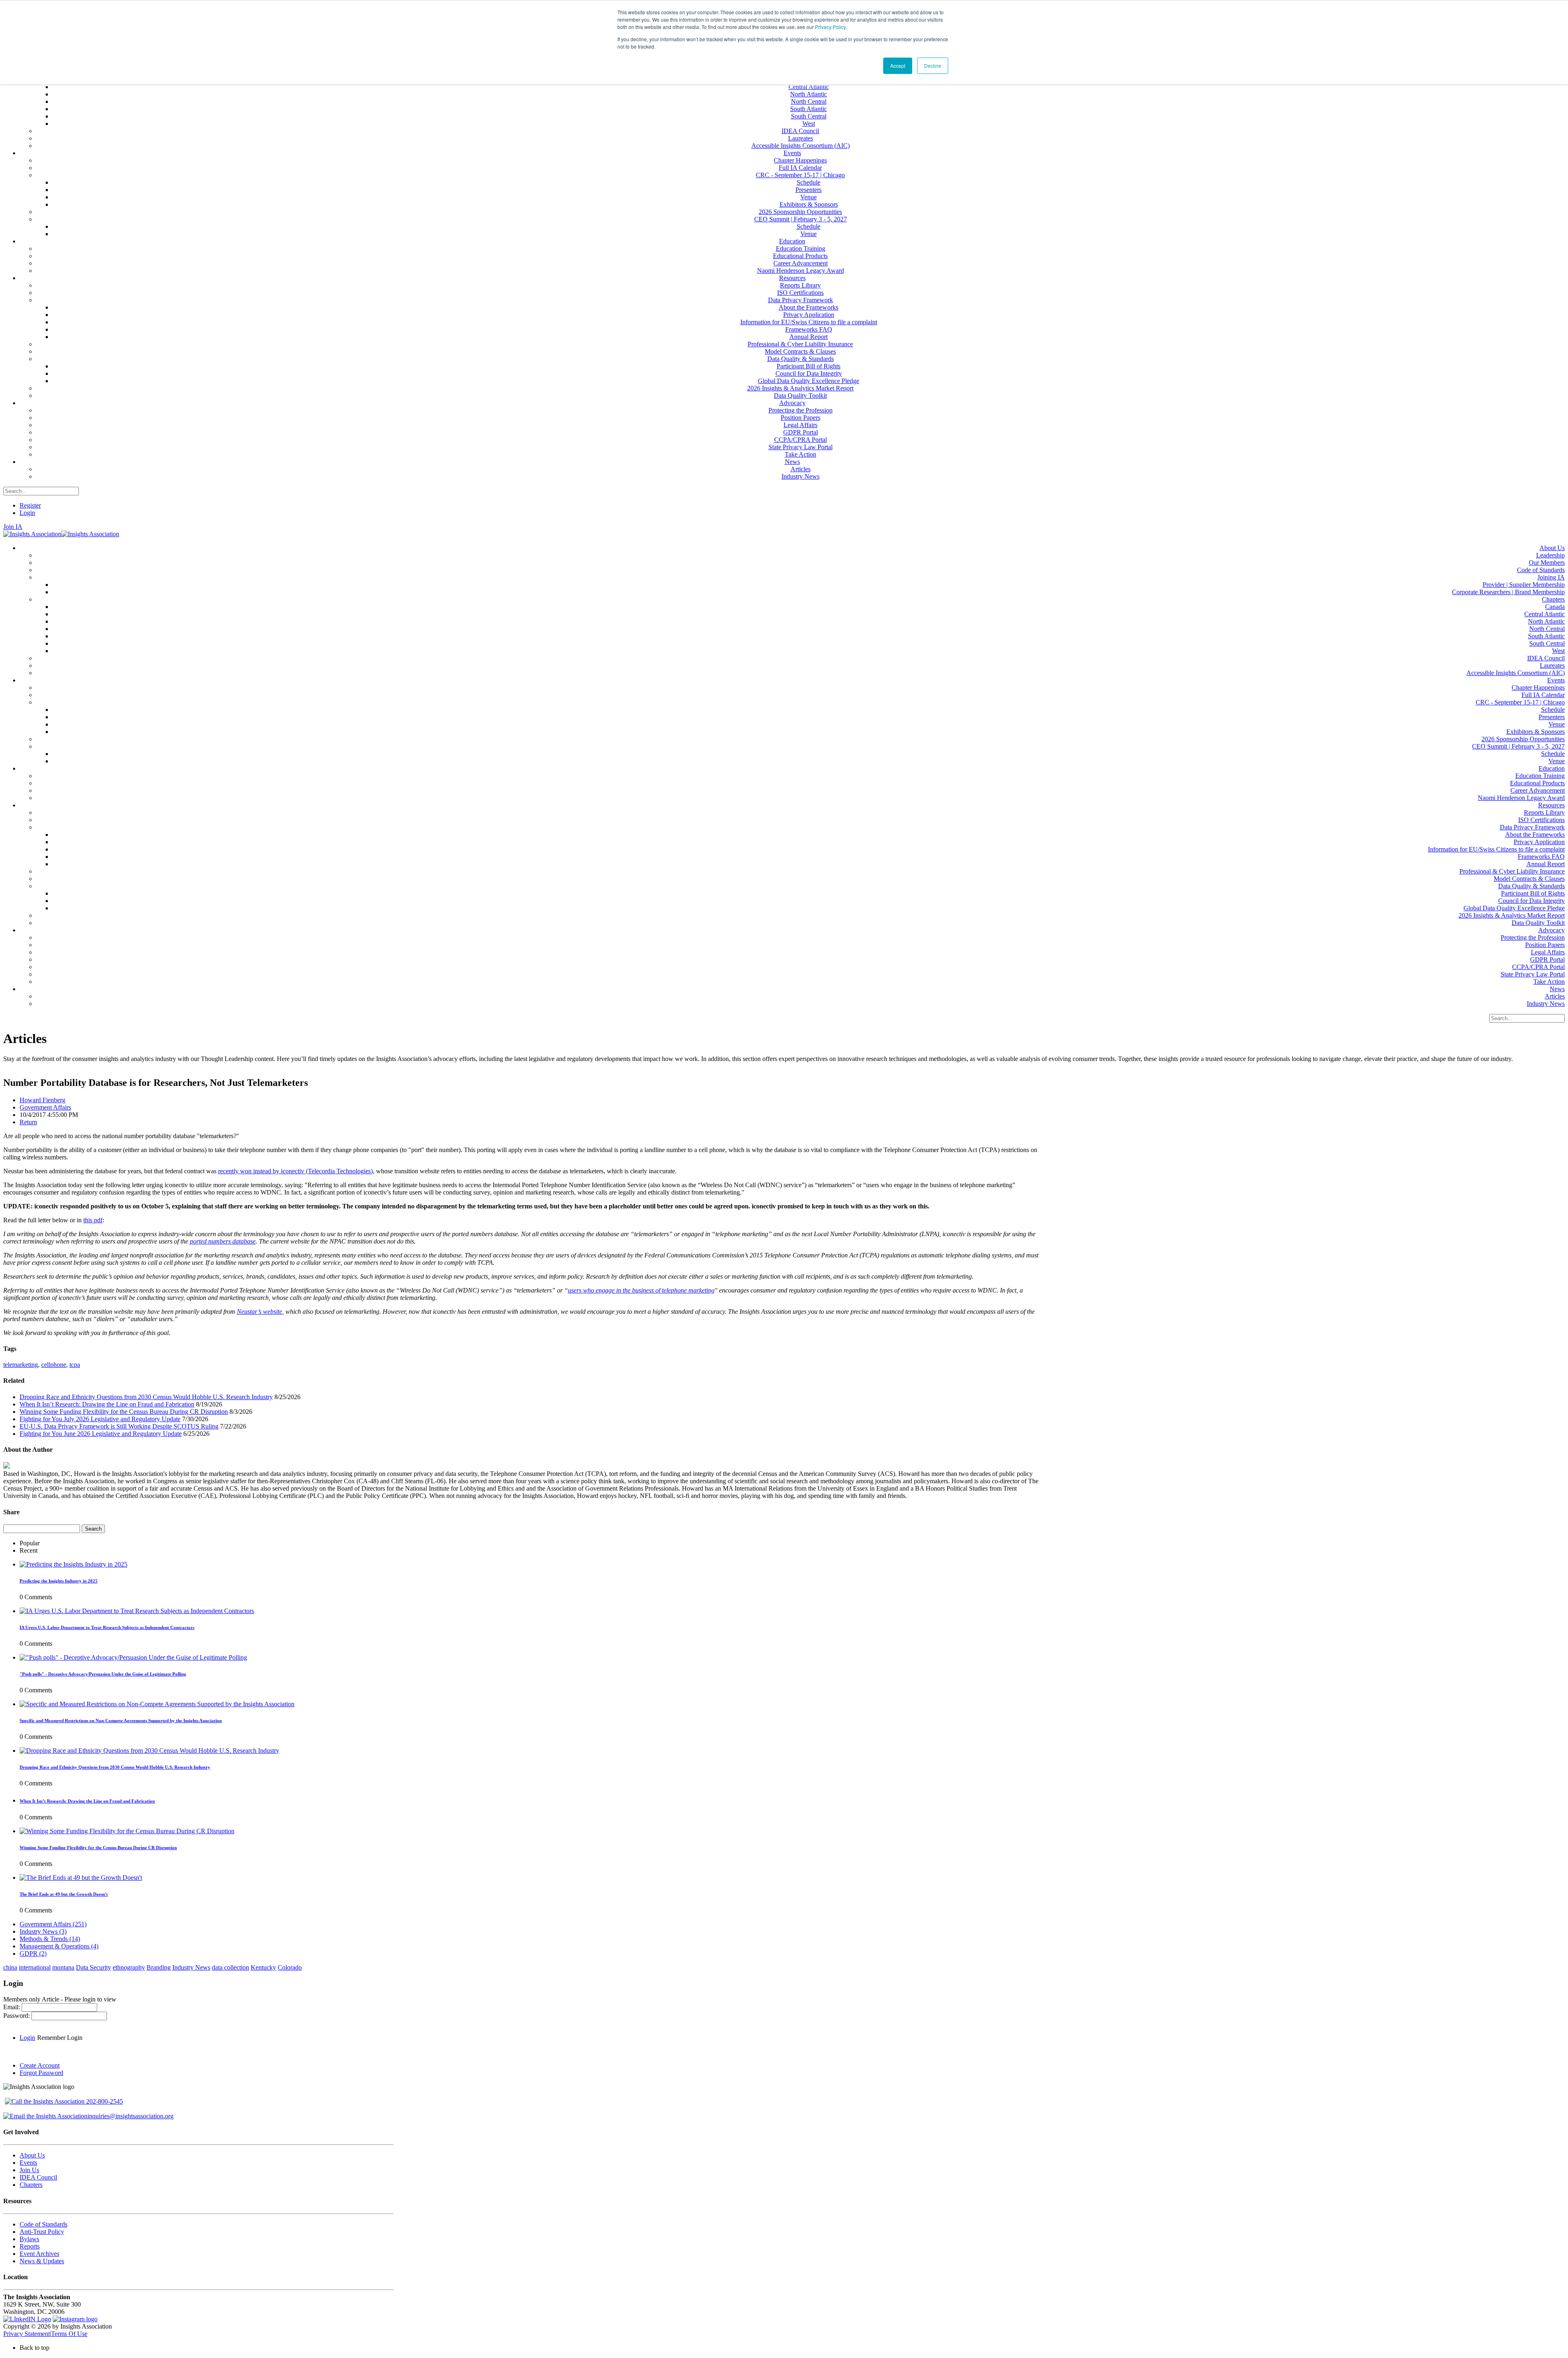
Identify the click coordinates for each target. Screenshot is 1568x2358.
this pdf (93, 1220)
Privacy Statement (27, 2334)
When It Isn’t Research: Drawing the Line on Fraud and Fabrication (107, 1404)
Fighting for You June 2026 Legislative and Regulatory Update (101, 1434)
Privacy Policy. (831, 27)
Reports (30, 2246)
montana (63, 1967)
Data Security (94, 1967)
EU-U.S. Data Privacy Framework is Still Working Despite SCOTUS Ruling (119, 1426)
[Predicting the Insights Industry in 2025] (73, 1564)
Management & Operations (59, 1946)
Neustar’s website (259, 1312)
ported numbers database (223, 1241)
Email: (12, 2007)
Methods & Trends (50, 1939)
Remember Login (60, 2038)
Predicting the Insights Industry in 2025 (59, 1581)
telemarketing (21, 1365)
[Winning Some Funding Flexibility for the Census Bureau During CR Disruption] (127, 1831)
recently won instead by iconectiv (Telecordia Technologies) (295, 1171)
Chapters (31, 2185)
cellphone (54, 1365)
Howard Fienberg (42, 1100)
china (10, 1967)
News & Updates (42, 2261)
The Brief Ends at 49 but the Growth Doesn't (64, 1894)
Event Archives (39, 2254)
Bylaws (29, 2239)
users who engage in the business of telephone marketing (641, 1290)
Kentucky (263, 1967)
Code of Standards (43, 2224)
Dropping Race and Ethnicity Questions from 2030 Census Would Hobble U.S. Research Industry (146, 1397)
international (35, 1967)
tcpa (75, 1365)
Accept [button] (898, 66)
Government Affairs (45, 1107)
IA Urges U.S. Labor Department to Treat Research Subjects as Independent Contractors (107, 1627)
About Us (32, 2155)
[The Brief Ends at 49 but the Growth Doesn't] (81, 1878)
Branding (159, 1967)
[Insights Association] (32, 534)
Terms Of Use (69, 2334)
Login (27, 513)
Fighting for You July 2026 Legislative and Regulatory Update (100, 1419)
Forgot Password (41, 2073)
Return (28, 1122)
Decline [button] (933, 66)
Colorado (290, 1967)
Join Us (29, 2170)
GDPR (33, 1953)
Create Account (40, 2065)
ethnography (129, 1967)
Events (28, 2163)
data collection (231, 1967)
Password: (17, 2016)
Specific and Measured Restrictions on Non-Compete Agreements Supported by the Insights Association (121, 1721)
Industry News (43, 1931)
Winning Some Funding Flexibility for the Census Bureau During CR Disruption (124, 1412)
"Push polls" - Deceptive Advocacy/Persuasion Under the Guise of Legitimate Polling (103, 1674)
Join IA (13, 527)
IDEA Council (38, 2177)
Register (30, 505)
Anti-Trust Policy (42, 2232)
